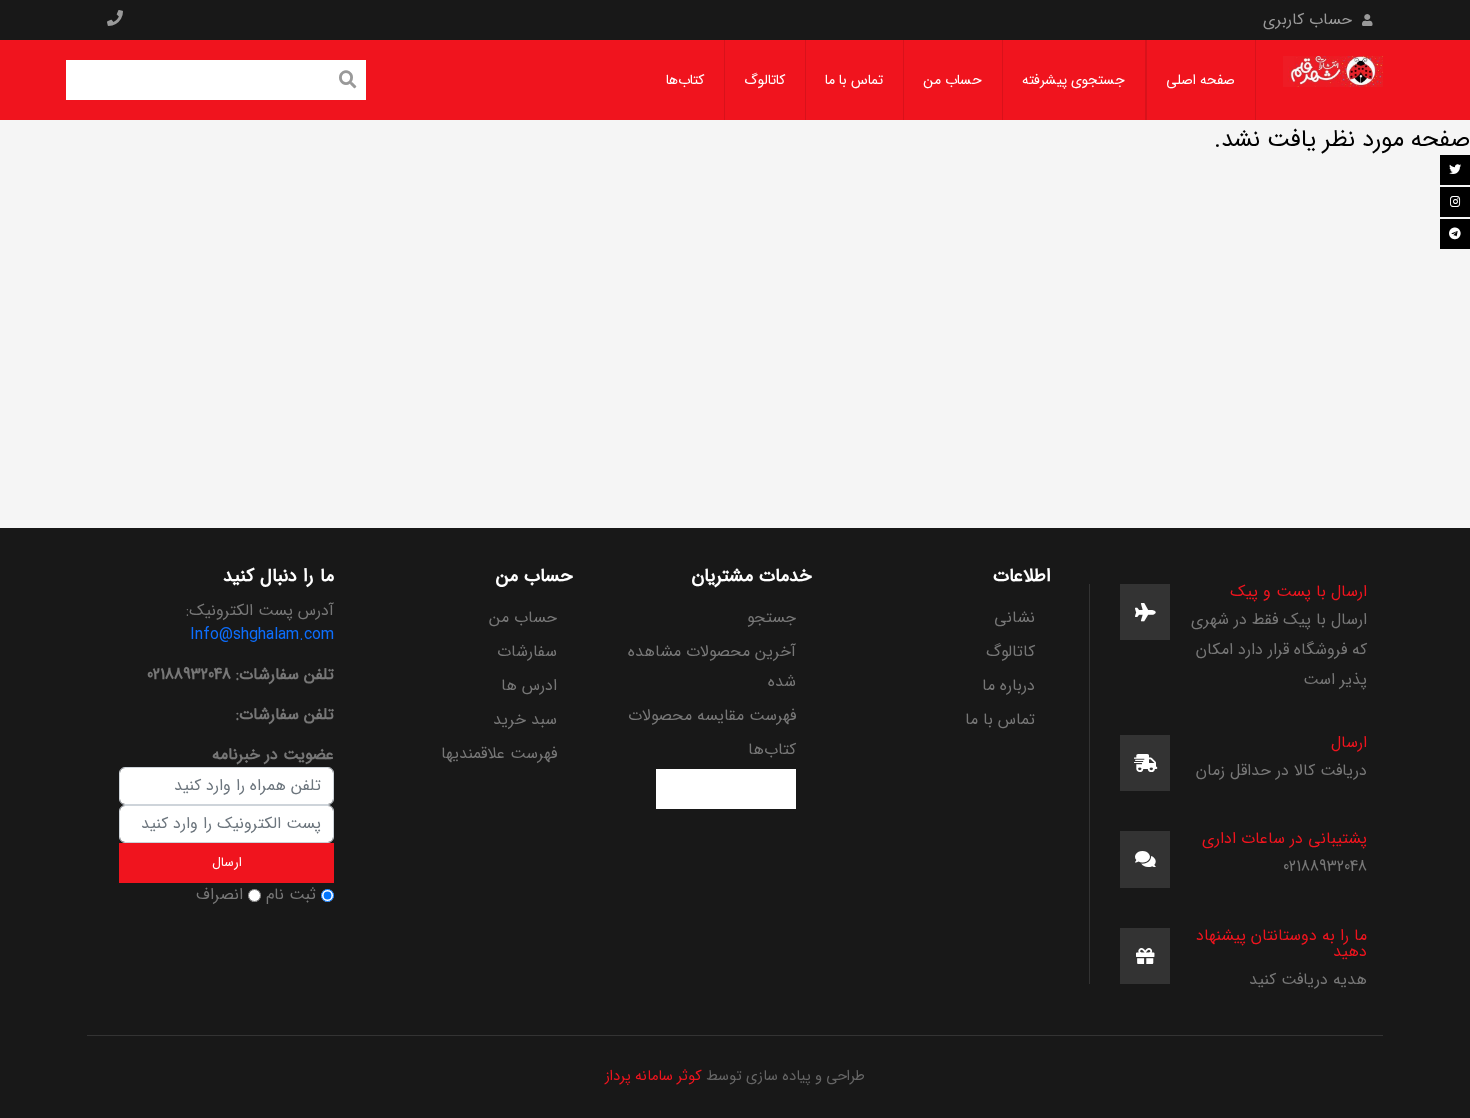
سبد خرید (525, 719)
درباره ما (1008, 685)
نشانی (1014, 617)
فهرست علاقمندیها (499, 753)
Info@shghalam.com (262, 634)
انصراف (219, 895)
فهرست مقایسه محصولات (712, 715)
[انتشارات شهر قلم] (1333, 79)
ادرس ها (529, 685)
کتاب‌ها (685, 80)
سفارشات (527, 651)
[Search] (348, 82)
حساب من (952, 80)
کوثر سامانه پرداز (653, 1076)
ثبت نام (291, 895)
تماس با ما (854, 80)
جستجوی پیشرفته (1073, 80)
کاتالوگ (764, 80)
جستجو (771, 617)
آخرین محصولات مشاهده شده (712, 666)
